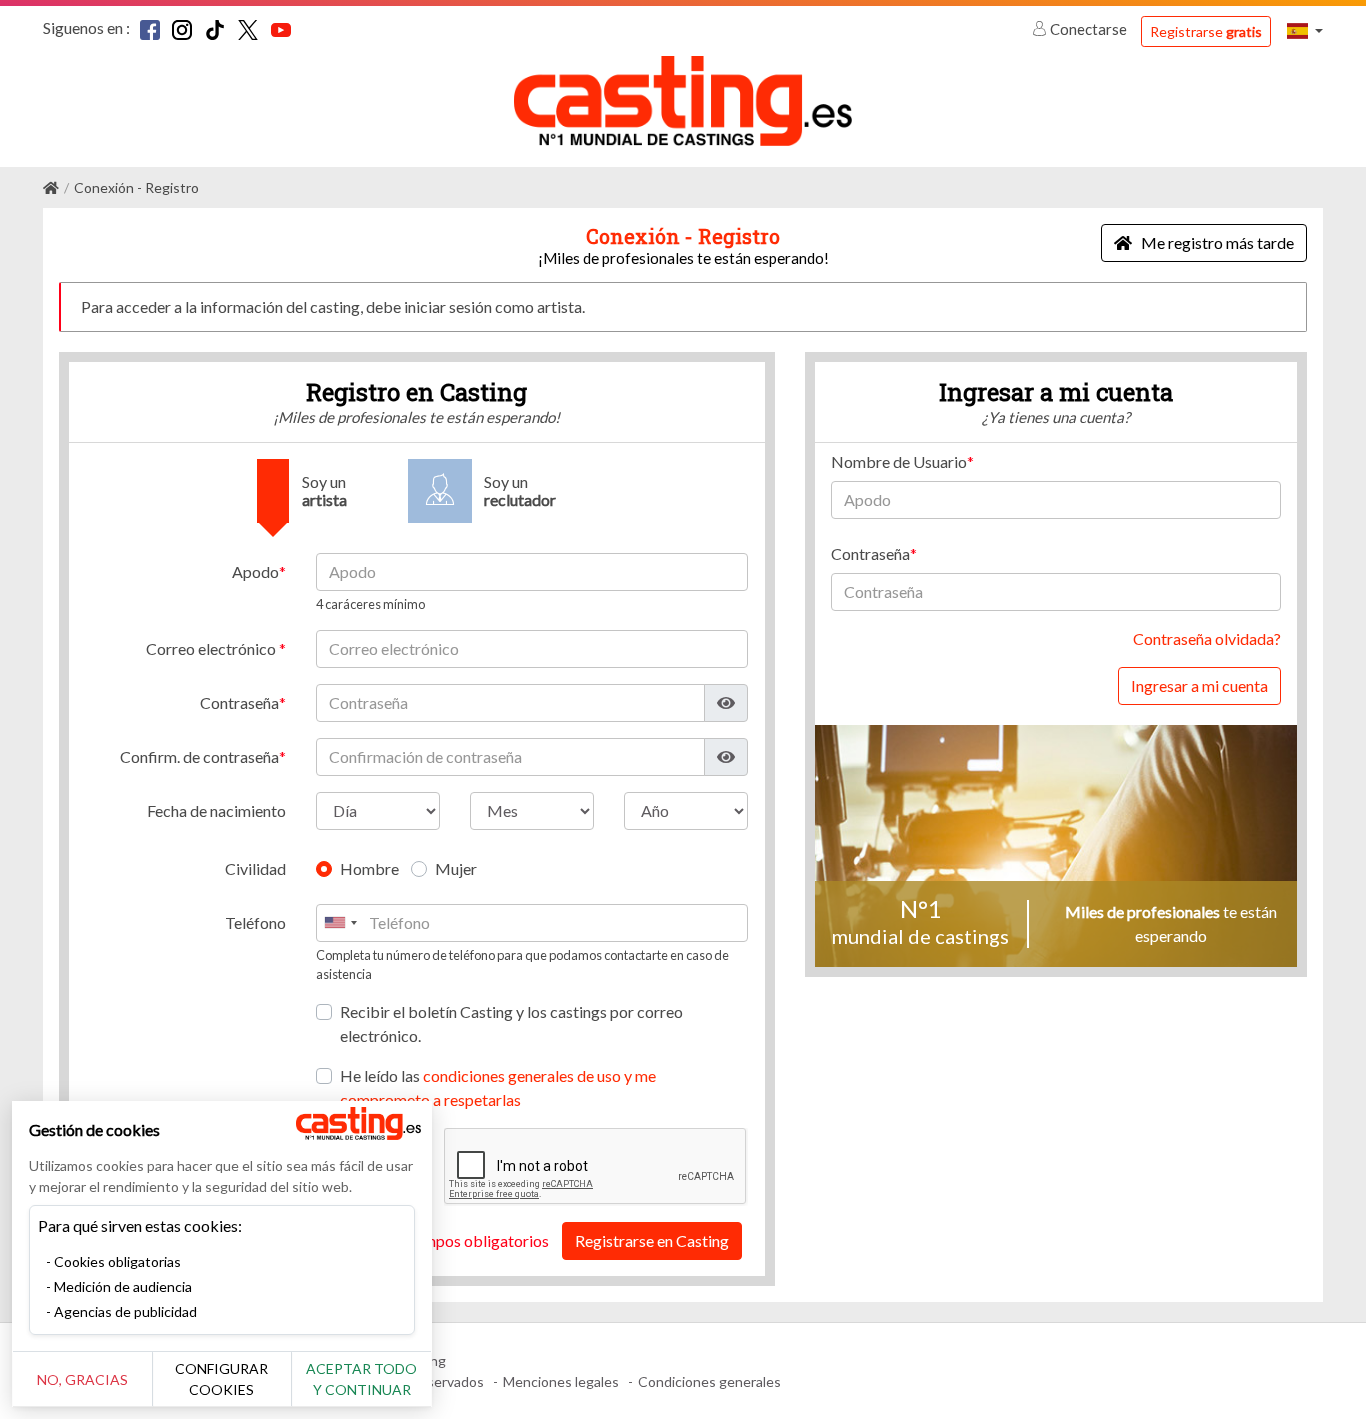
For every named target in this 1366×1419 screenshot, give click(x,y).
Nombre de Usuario (899, 461)
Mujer (456, 868)
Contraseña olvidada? (1207, 638)
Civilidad (255, 868)
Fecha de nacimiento (216, 810)
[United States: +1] (340, 923)
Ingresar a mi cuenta (1199, 685)
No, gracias (82, 1379)
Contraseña (239, 702)
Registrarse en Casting (652, 1240)
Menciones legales (561, 1381)
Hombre (369, 868)
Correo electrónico (212, 648)
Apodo (255, 571)
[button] (1305, 30)
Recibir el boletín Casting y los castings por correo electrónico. (511, 1023)
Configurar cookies (221, 1379)
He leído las (498, 1087)
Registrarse (1206, 31)
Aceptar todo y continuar (361, 1379)
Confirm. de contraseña (199, 756)
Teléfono (255, 922)
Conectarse (1088, 29)
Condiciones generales (709, 1381)
